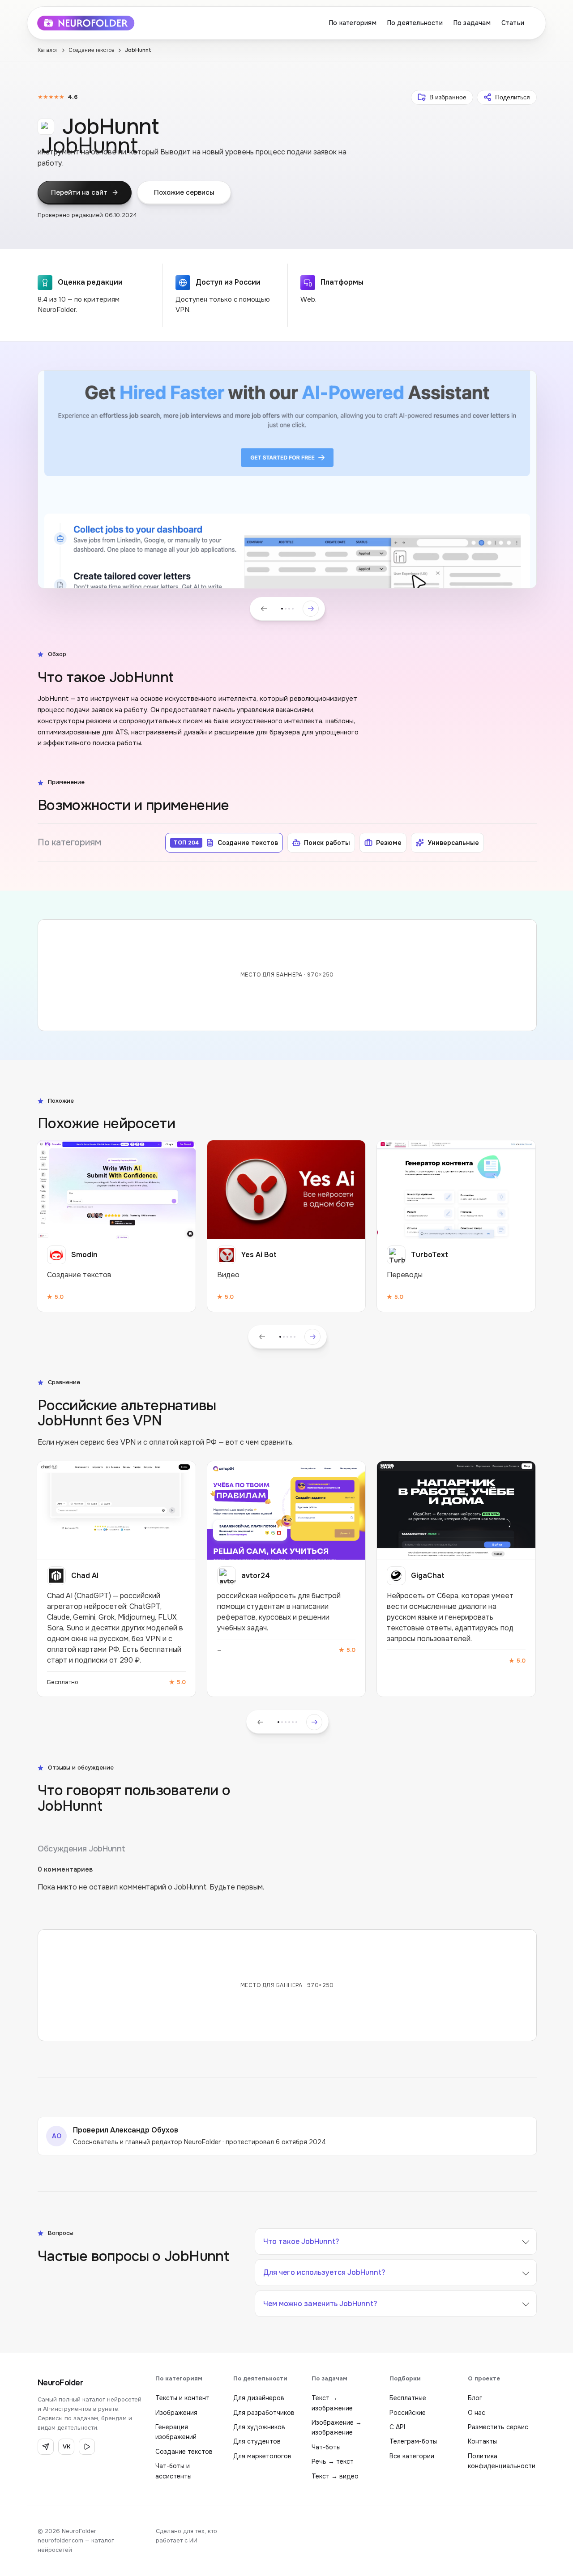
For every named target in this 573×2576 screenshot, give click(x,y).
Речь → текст (333, 2461)
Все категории (412, 2456)
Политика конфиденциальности (502, 2461)
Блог (475, 2398)
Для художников (259, 2427)
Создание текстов (92, 50)
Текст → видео (335, 2476)
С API (397, 2427)
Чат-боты (326, 2447)
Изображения (176, 2413)
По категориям (353, 23)
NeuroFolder (60, 2383)
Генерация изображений (176, 2432)
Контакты (482, 2441)
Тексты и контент (182, 2398)
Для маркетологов (262, 2456)
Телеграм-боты (413, 2441)
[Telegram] (46, 2447)
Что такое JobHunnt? (301, 2241)
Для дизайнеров (259, 2398)
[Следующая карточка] (312, 1337)
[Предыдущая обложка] (264, 609)
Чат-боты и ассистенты (173, 2471)
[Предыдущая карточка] (262, 1337)
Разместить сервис (498, 2427)
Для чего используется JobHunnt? (324, 2272)
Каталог (48, 50)
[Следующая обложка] (311, 609)
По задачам (472, 23)
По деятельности (415, 23)
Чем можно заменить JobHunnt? (320, 2304)
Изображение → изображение (337, 2427)
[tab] (282, 609)
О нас (477, 2413)
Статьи (513, 23)
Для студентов (257, 2441)
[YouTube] (87, 2447)
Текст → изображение (332, 2403)
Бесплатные (408, 2398)
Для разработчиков (264, 2413)
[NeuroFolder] (92, 23)
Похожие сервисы (184, 192)
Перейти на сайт (79, 192)
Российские (408, 2413)
